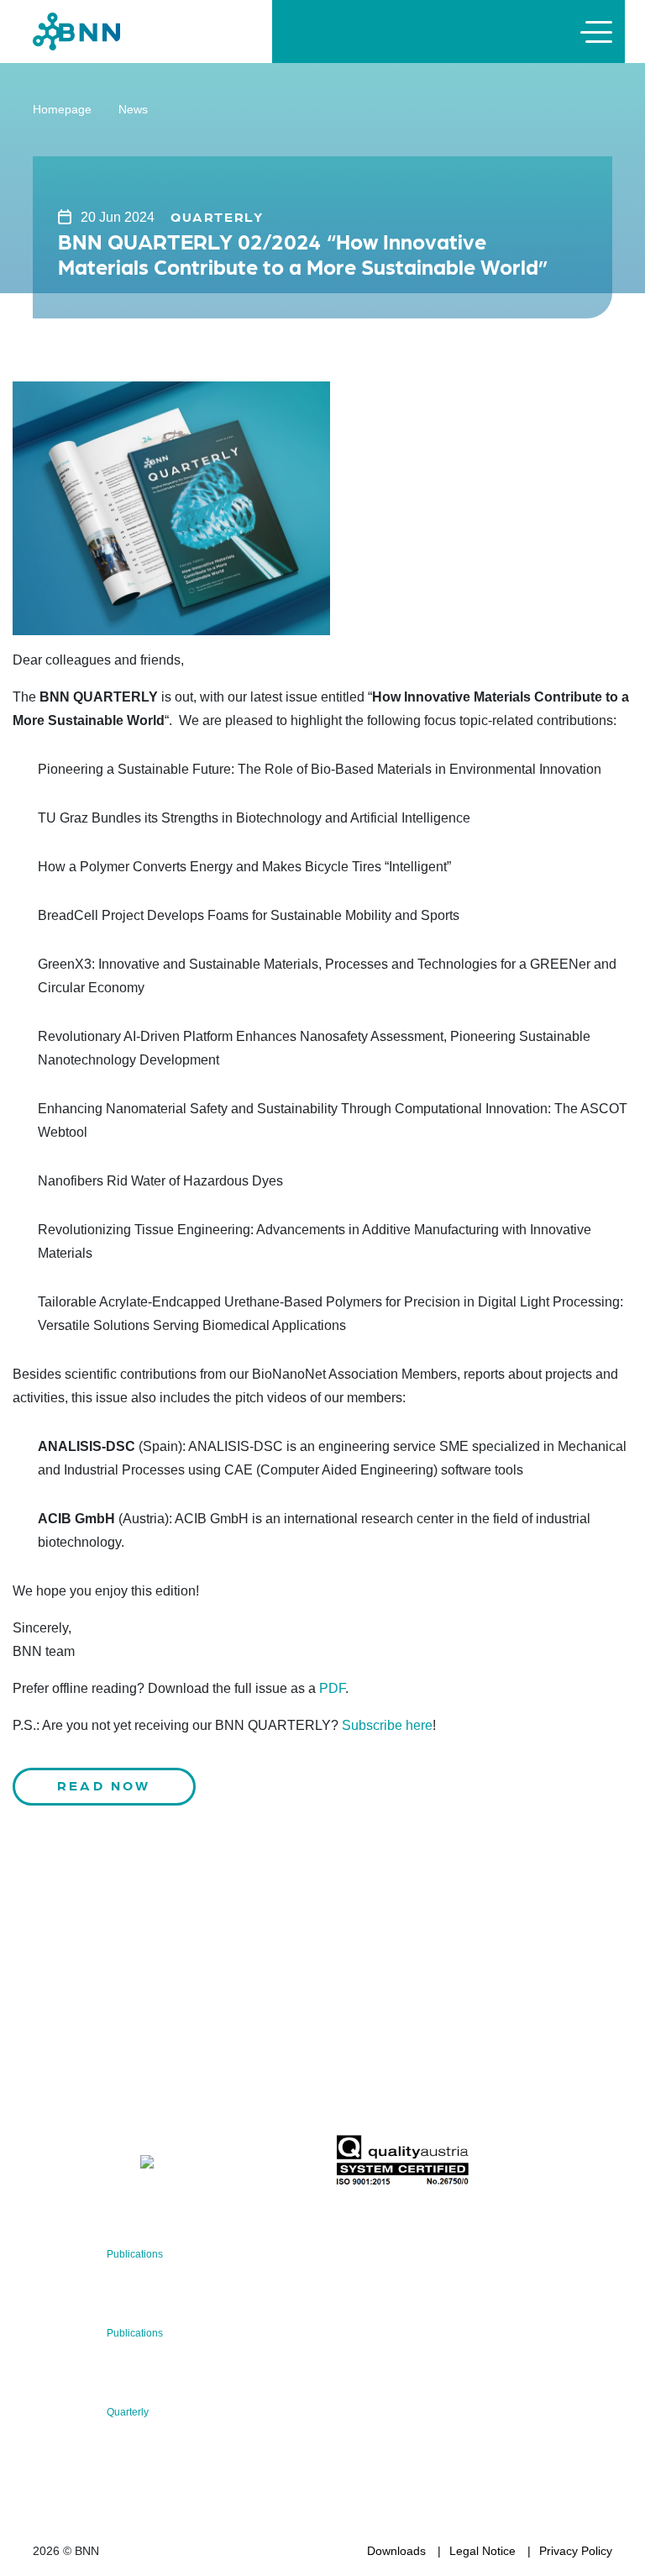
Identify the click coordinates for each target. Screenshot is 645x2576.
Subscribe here (387, 1725)
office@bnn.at (70, 2121)
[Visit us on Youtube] (186, 2165)
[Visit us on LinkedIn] (105, 2165)
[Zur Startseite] (76, 31)
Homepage (62, 109)
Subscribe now (434, 2095)
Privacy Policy (576, 2551)
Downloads (396, 2551)
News (133, 109)
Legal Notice (482, 2551)
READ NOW (104, 1785)
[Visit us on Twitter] (52, 2165)
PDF (332, 1688)
